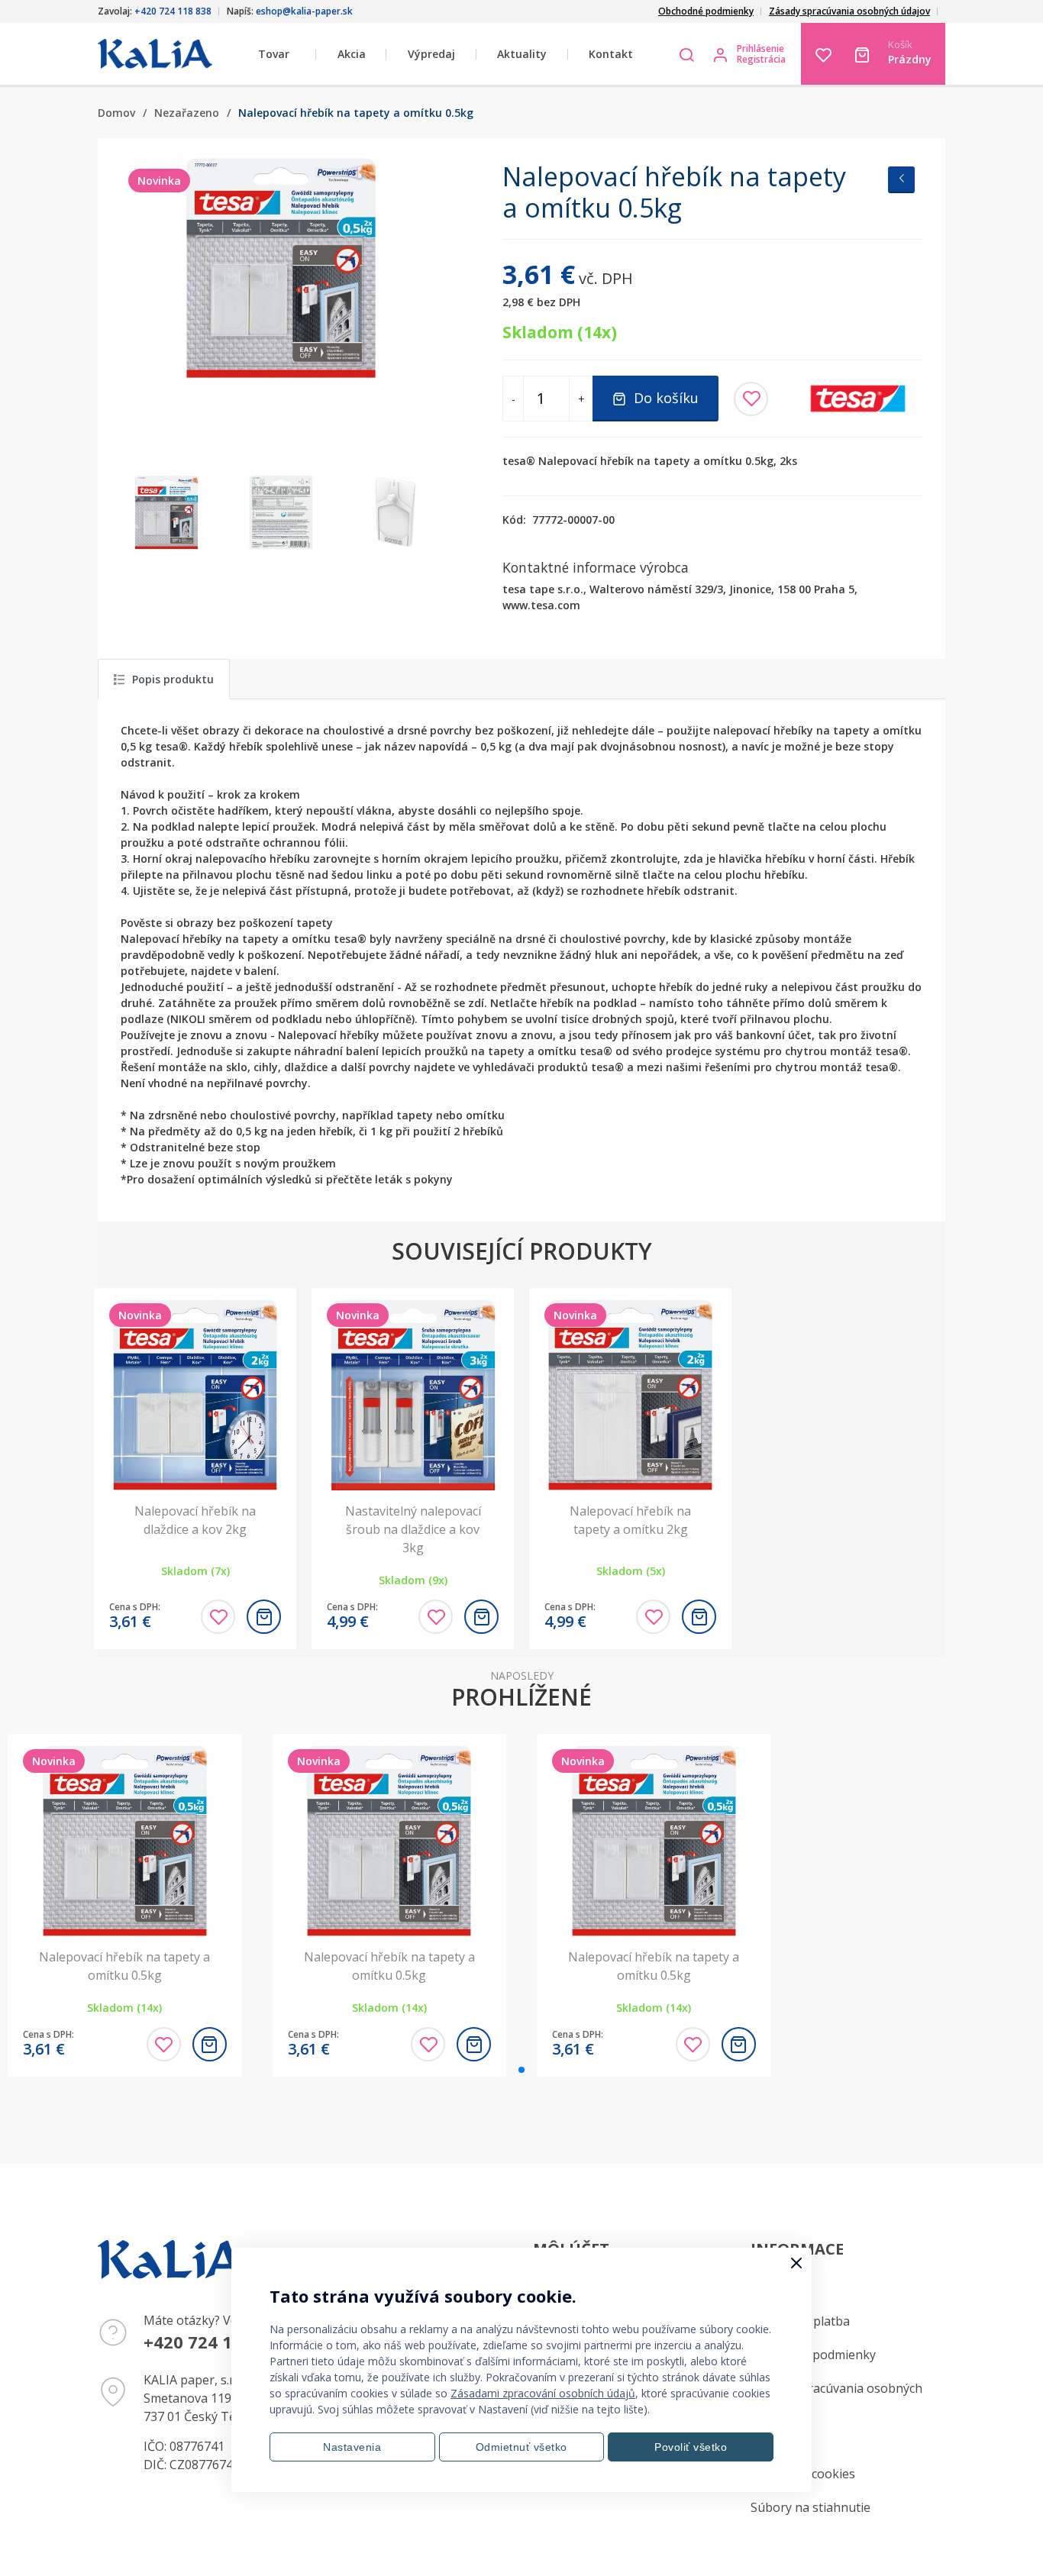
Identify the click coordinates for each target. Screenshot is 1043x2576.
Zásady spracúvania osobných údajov (849, 11)
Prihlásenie (760, 49)
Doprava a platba (800, 2321)
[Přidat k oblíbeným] (751, 399)
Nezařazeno (187, 113)
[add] (264, 1617)
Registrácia (761, 60)
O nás (767, 2440)
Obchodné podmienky (706, 11)
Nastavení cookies (803, 2474)
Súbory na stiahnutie (811, 2507)
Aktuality (522, 54)
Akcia (352, 54)
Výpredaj (431, 54)
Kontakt (611, 54)
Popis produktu (173, 679)
